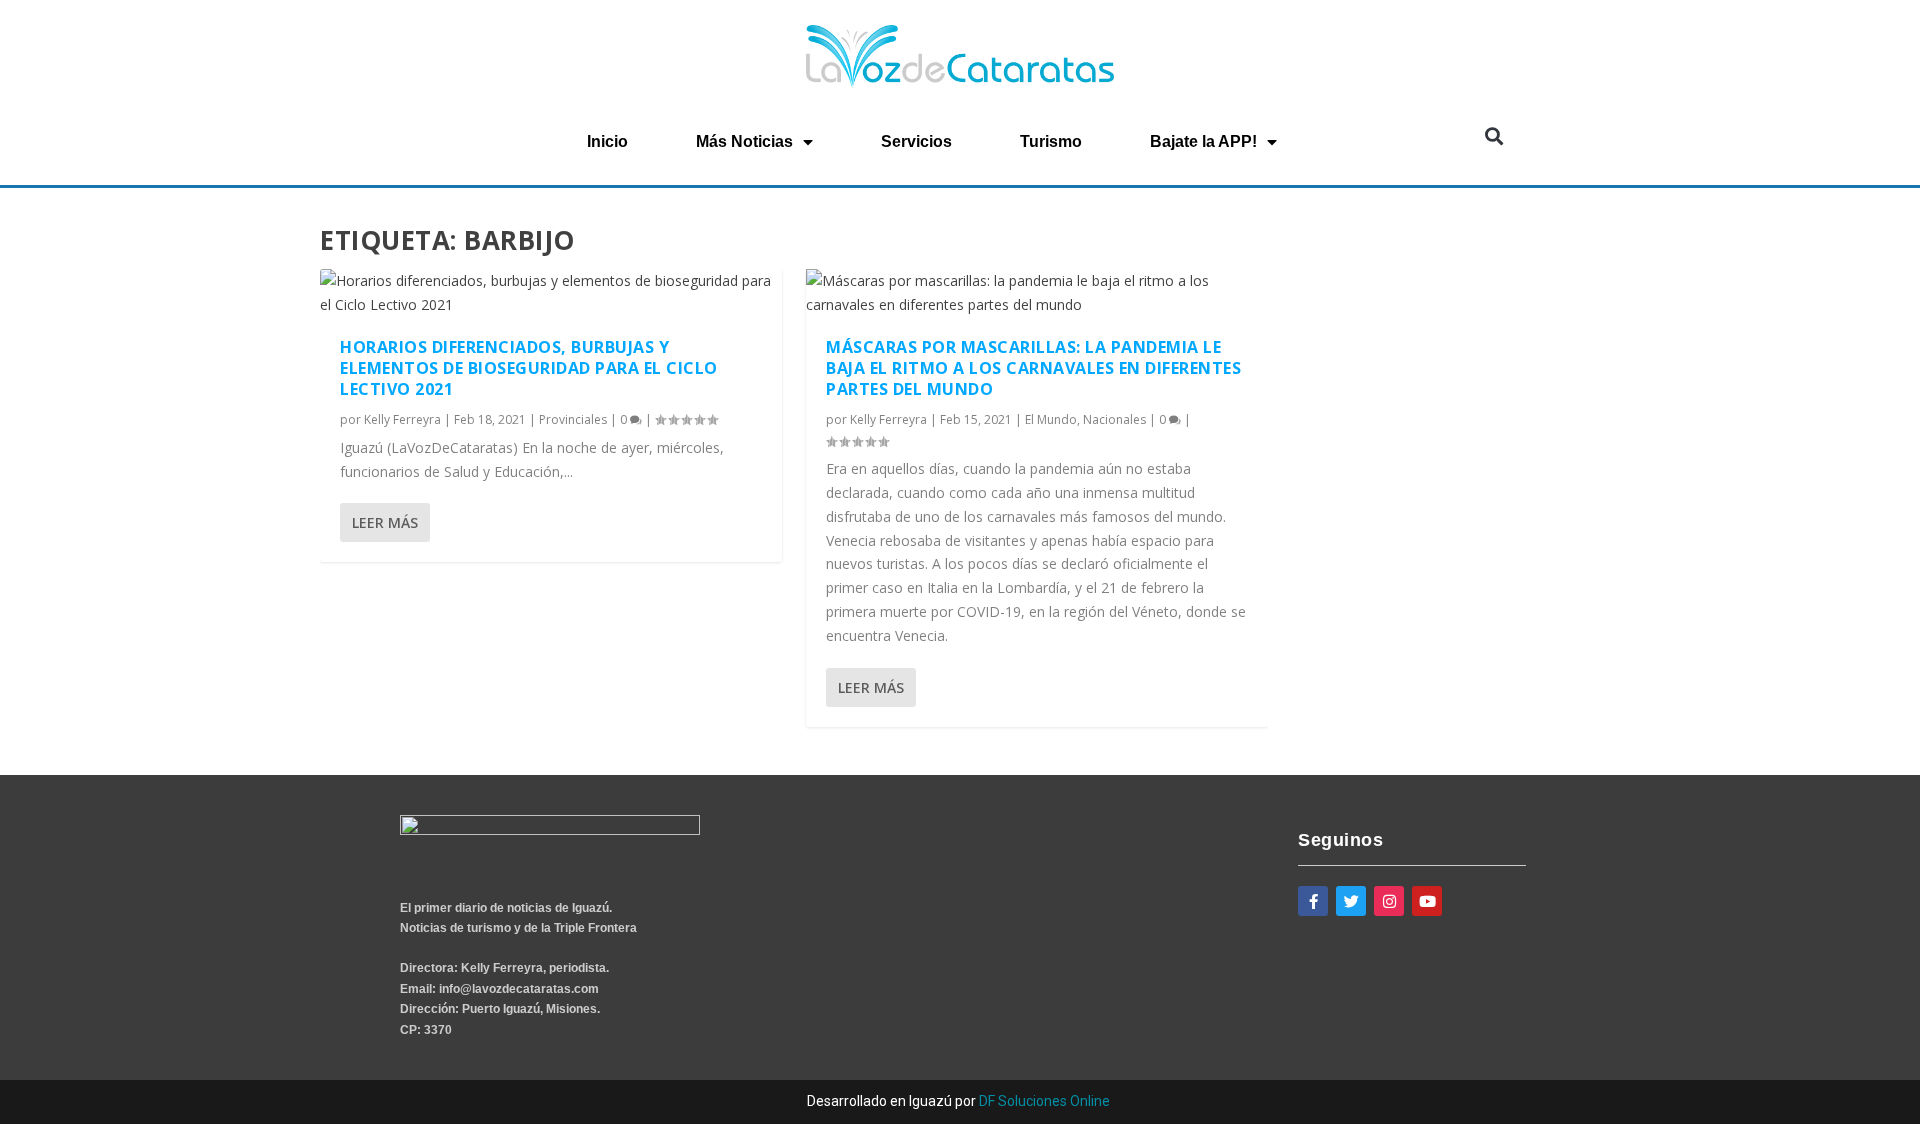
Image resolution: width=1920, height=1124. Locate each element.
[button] (1493, 135)
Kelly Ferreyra (402, 419)
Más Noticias (744, 141)
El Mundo (1051, 419)
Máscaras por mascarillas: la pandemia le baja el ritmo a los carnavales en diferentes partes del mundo (1033, 368)
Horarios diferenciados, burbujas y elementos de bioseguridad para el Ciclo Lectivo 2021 (529, 368)
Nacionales (1114, 419)
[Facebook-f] (1313, 901)
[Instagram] (1389, 901)
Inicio (607, 141)
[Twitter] (1351, 901)
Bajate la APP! (1203, 141)
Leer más (385, 522)
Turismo (1051, 141)
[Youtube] (1427, 901)
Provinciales (573, 419)
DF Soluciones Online (1044, 1101)
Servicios (916, 141)
